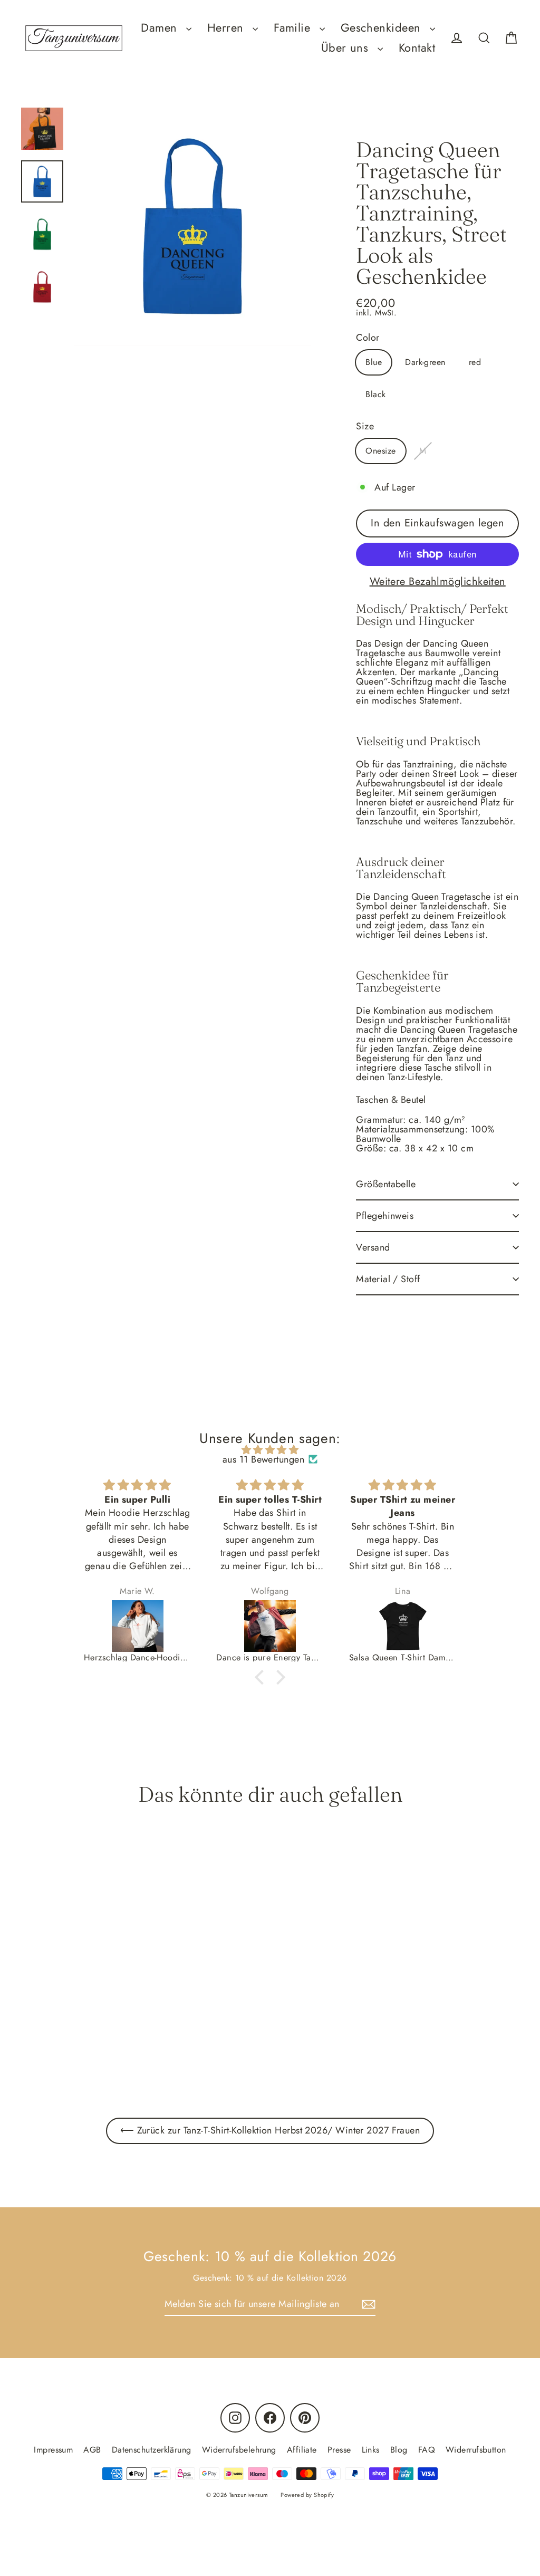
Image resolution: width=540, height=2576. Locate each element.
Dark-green (425, 362)
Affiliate (302, 2450)
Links (371, 2450)
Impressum (53, 2450)
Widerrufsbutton (476, 2450)
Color (368, 338)
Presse (339, 2450)
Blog (399, 2450)
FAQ (427, 2450)
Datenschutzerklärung (152, 2450)
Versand (373, 1247)
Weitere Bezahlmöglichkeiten (438, 582)
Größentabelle (386, 1184)
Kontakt (417, 48)
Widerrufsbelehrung (239, 2450)
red (475, 362)
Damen (161, 28)
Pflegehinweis (385, 1216)
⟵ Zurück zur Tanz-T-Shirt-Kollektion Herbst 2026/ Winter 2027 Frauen (270, 2130)
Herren (227, 28)
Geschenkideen (383, 28)
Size (365, 426)
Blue (374, 362)
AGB (92, 2450)
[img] (270, 1450)
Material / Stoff (388, 1279)
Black (375, 394)
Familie (294, 28)
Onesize (380, 451)
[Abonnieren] (367, 2304)
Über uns (347, 48)
